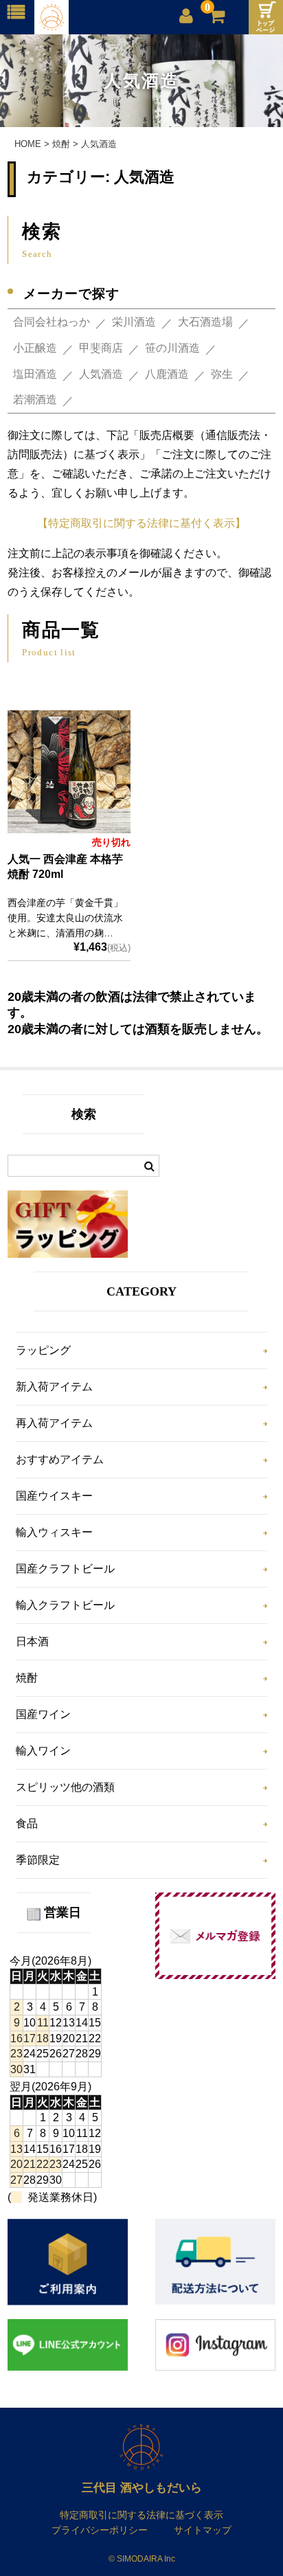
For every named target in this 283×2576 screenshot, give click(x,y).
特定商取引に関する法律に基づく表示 (141, 2515)
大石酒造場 (205, 322)
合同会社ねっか (52, 322)
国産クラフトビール (65, 1569)
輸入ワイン (43, 1751)
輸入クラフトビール (65, 1605)
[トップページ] (266, 17)
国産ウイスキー (54, 1496)
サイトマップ (203, 2530)
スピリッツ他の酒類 (65, 1787)
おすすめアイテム (60, 1459)
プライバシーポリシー (100, 2530)
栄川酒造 (134, 322)
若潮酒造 (35, 399)
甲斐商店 (101, 348)
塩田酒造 (35, 374)
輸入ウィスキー (54, 1532)
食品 (27, 1823)
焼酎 (27, 1678)
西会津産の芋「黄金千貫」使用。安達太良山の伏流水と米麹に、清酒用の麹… (65, 917)
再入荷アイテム (54, 1423)
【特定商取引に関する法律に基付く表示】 (141, 523)
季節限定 (38, 1860)
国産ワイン (43, 1714)
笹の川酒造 (172, 348)
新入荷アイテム (54, 1387)
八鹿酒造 (167, 374)
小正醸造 (35, 348)
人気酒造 (101, 374)
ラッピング (43, 1350)
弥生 (222, 374)
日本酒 (32, 1641)
